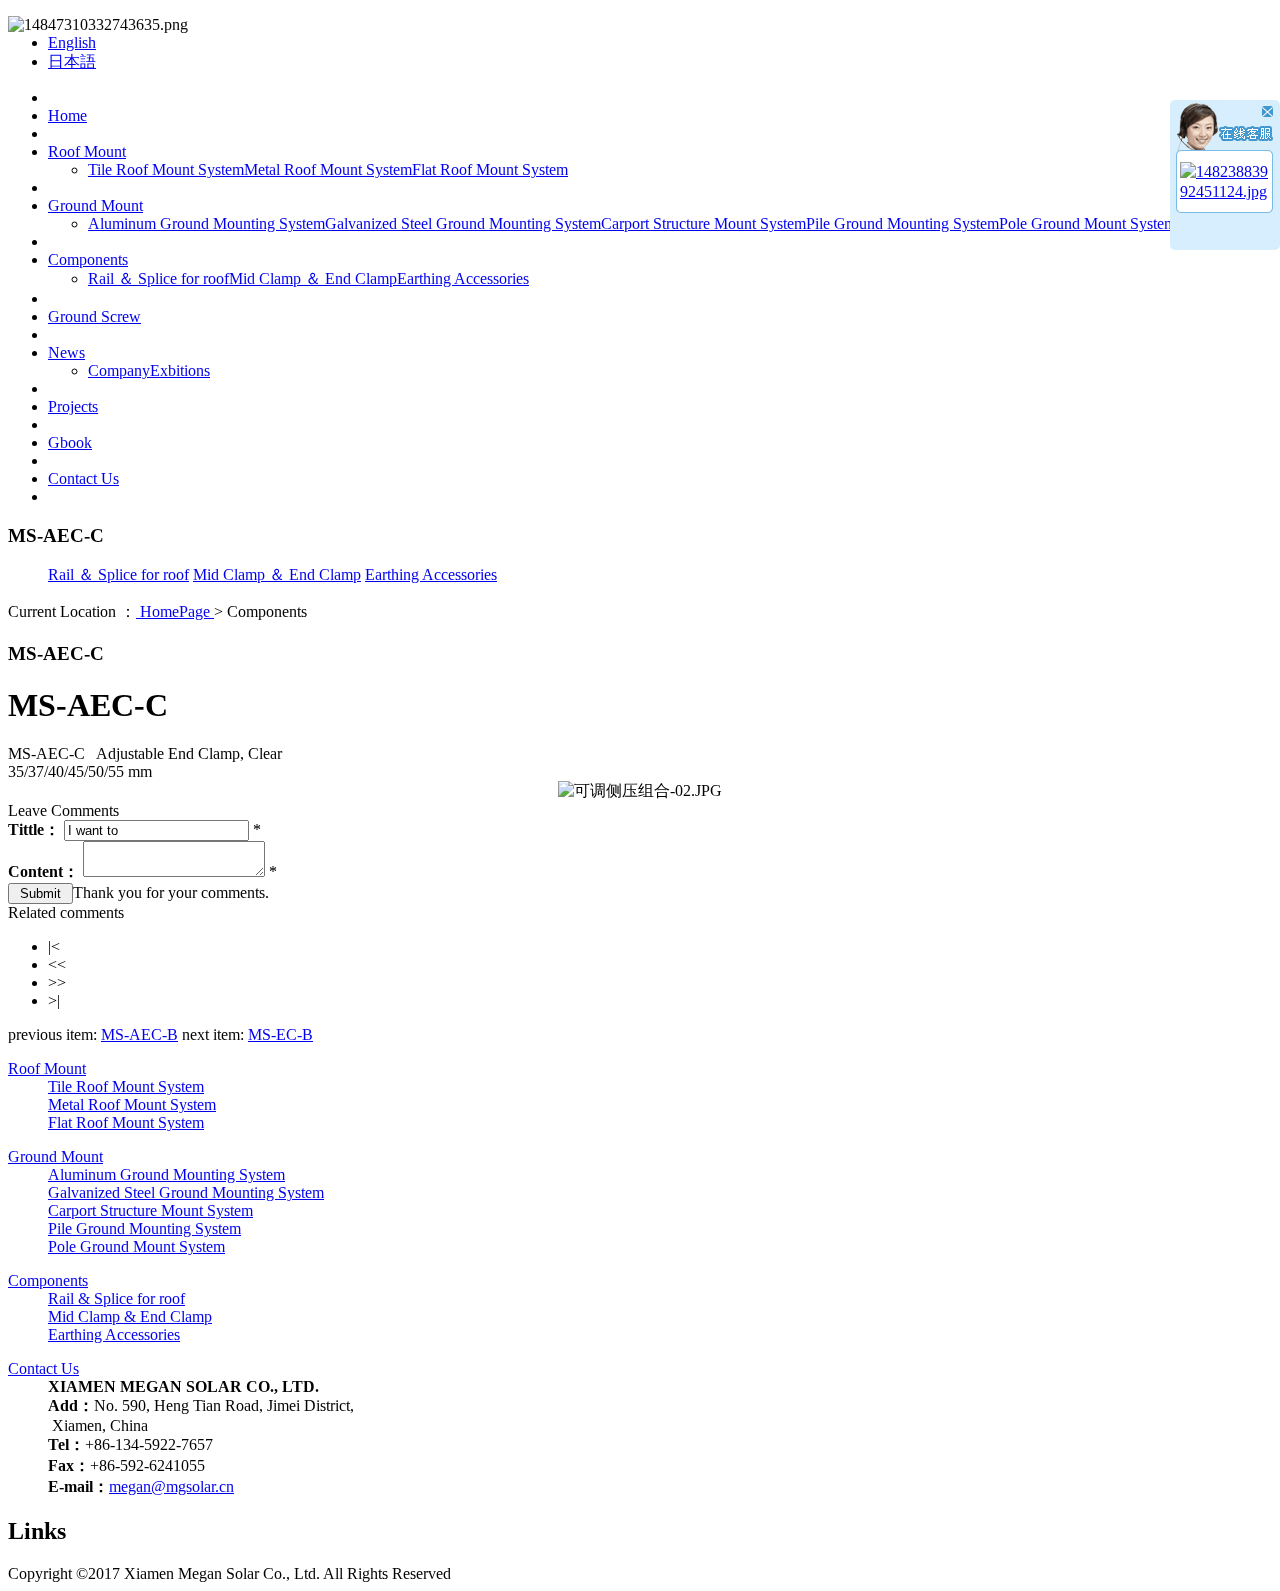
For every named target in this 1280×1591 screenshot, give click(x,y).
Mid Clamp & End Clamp (130, 1316)
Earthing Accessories (463, 278)
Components (88, 259)
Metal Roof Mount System (328, 169)
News (66, 352)
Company (119, 370)
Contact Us (83, 478)
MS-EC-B (280, 1034)
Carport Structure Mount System (703, 223)
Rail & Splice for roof (116, 1298)
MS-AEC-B (139, 1034)
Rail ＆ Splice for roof (158, 278)
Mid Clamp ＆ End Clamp (313, 278)
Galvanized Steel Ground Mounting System (463, 223)
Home (67, 115)
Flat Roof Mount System (490, 169)
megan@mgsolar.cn (171, 1486)
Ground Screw (94, 316)
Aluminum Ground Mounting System (206, 223)
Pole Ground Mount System (1087, 223)
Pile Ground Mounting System (902, 223)
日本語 (72, 61)
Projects (73, 406)
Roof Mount (87, 151)
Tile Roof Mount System (166, 169)
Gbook (70, 442)
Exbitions (180, 370)
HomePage (175, 611)
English (72, 42)
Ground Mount (95, 205)
